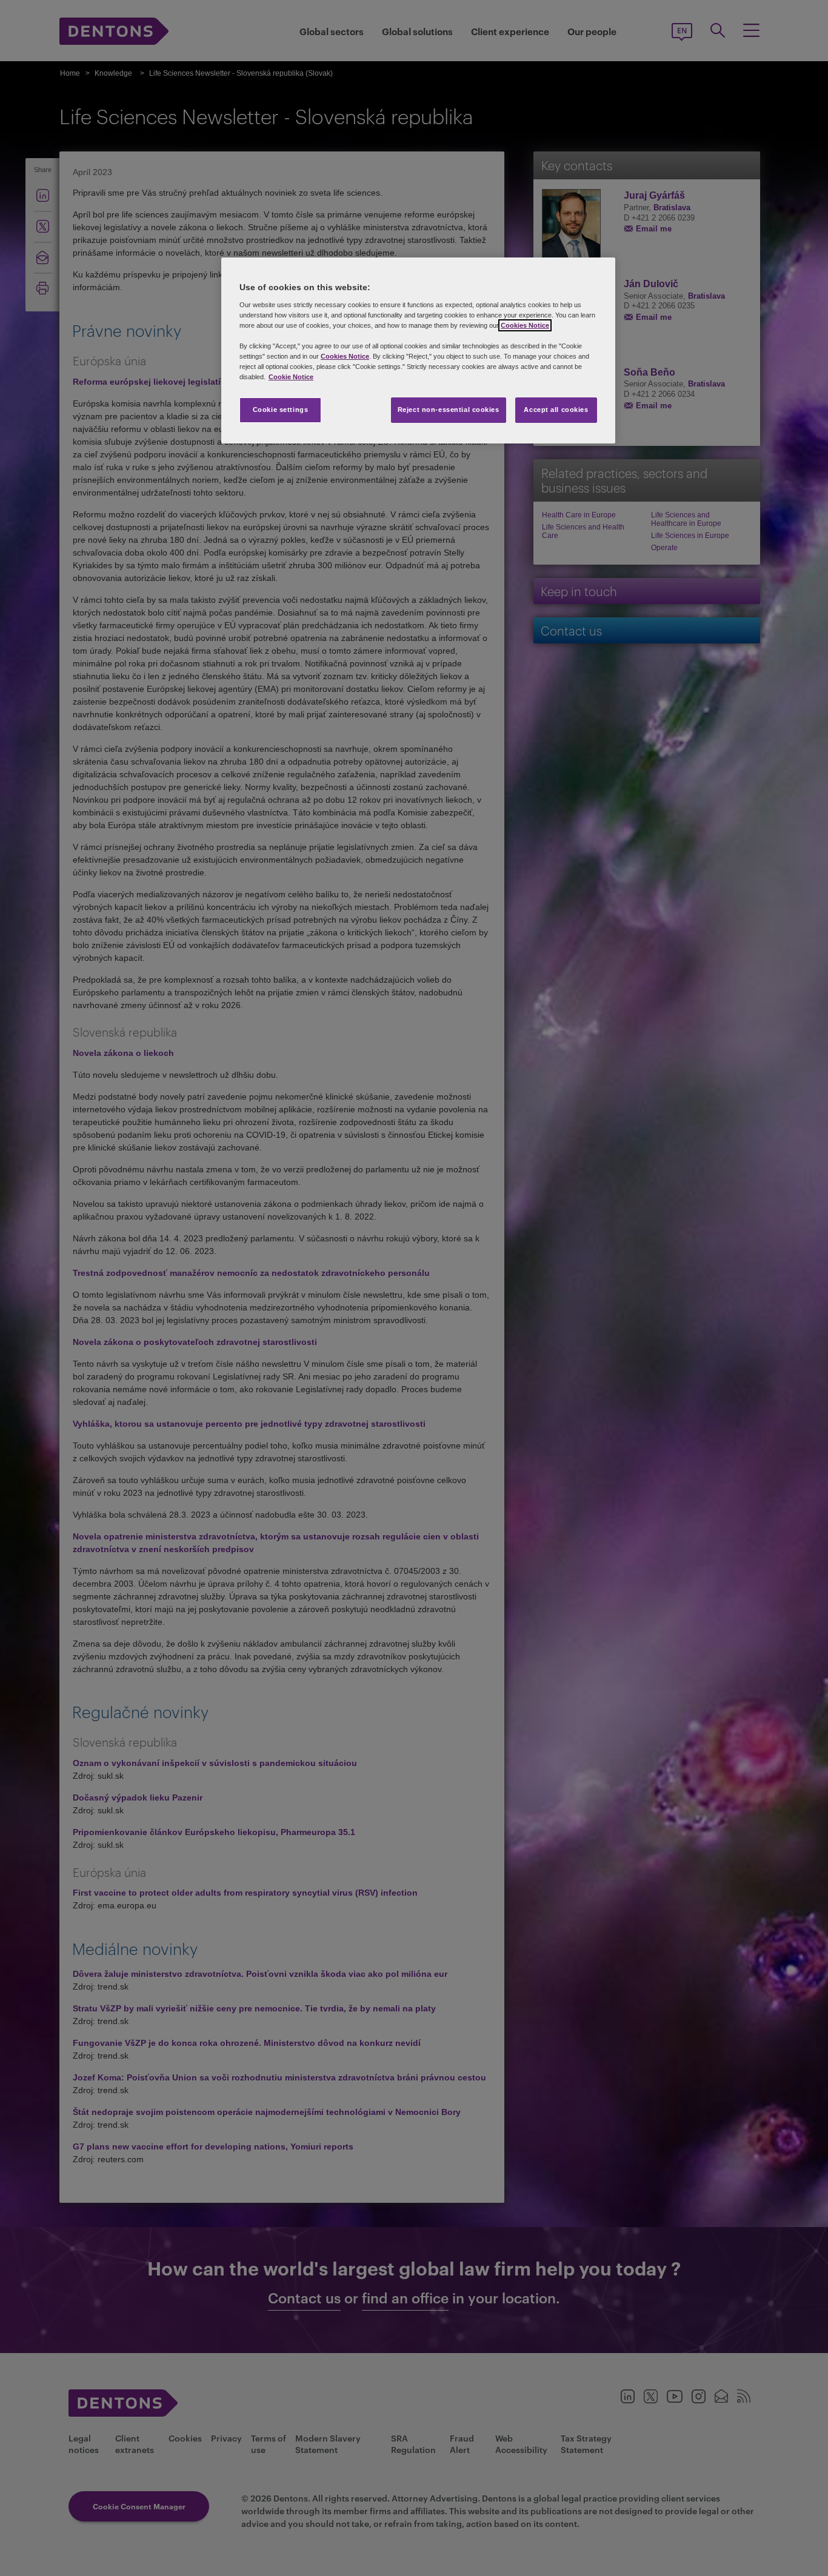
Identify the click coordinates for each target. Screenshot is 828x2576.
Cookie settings (281, 410)
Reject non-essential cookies (449, 410)
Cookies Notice (525, 325)
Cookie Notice (291, 377)
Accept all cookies (556, 410)
